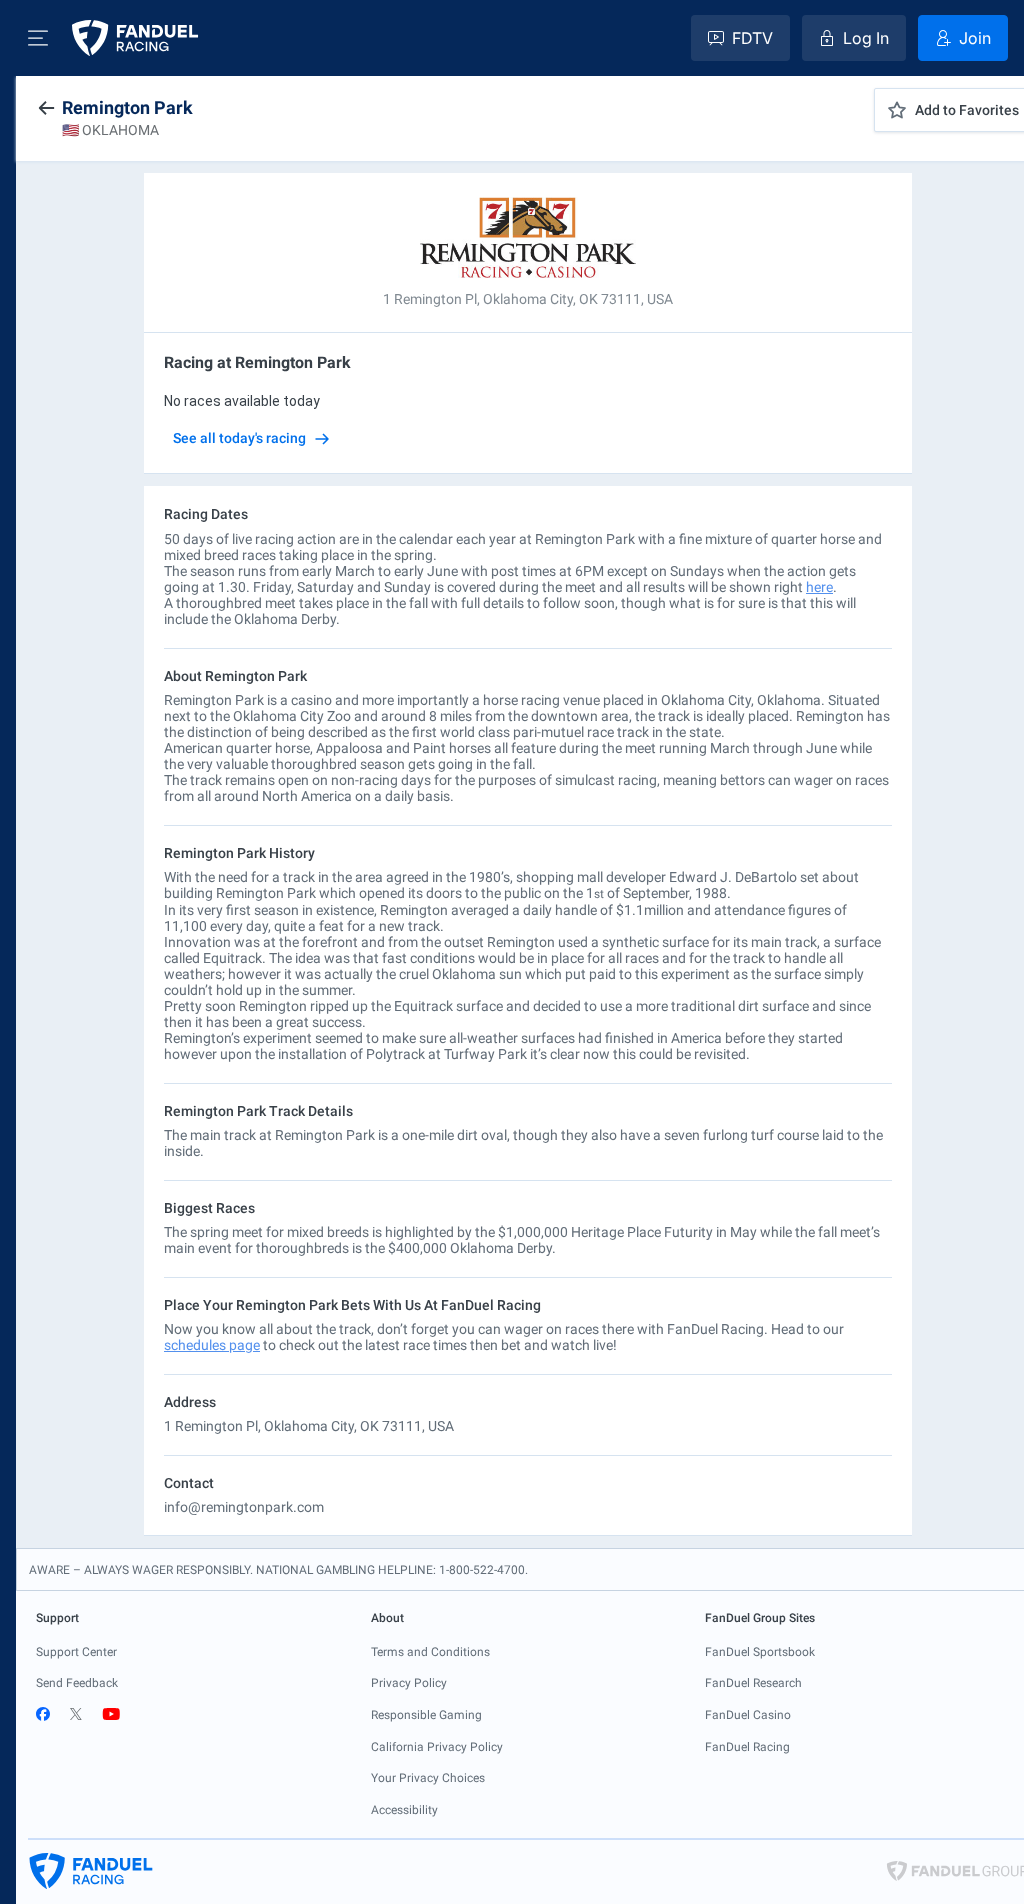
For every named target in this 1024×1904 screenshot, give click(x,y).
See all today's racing (239, 438)
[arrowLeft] (46, 108)
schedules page (212, 1345)
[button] (38, 38)
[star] (897, 110)
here (819, 587)
